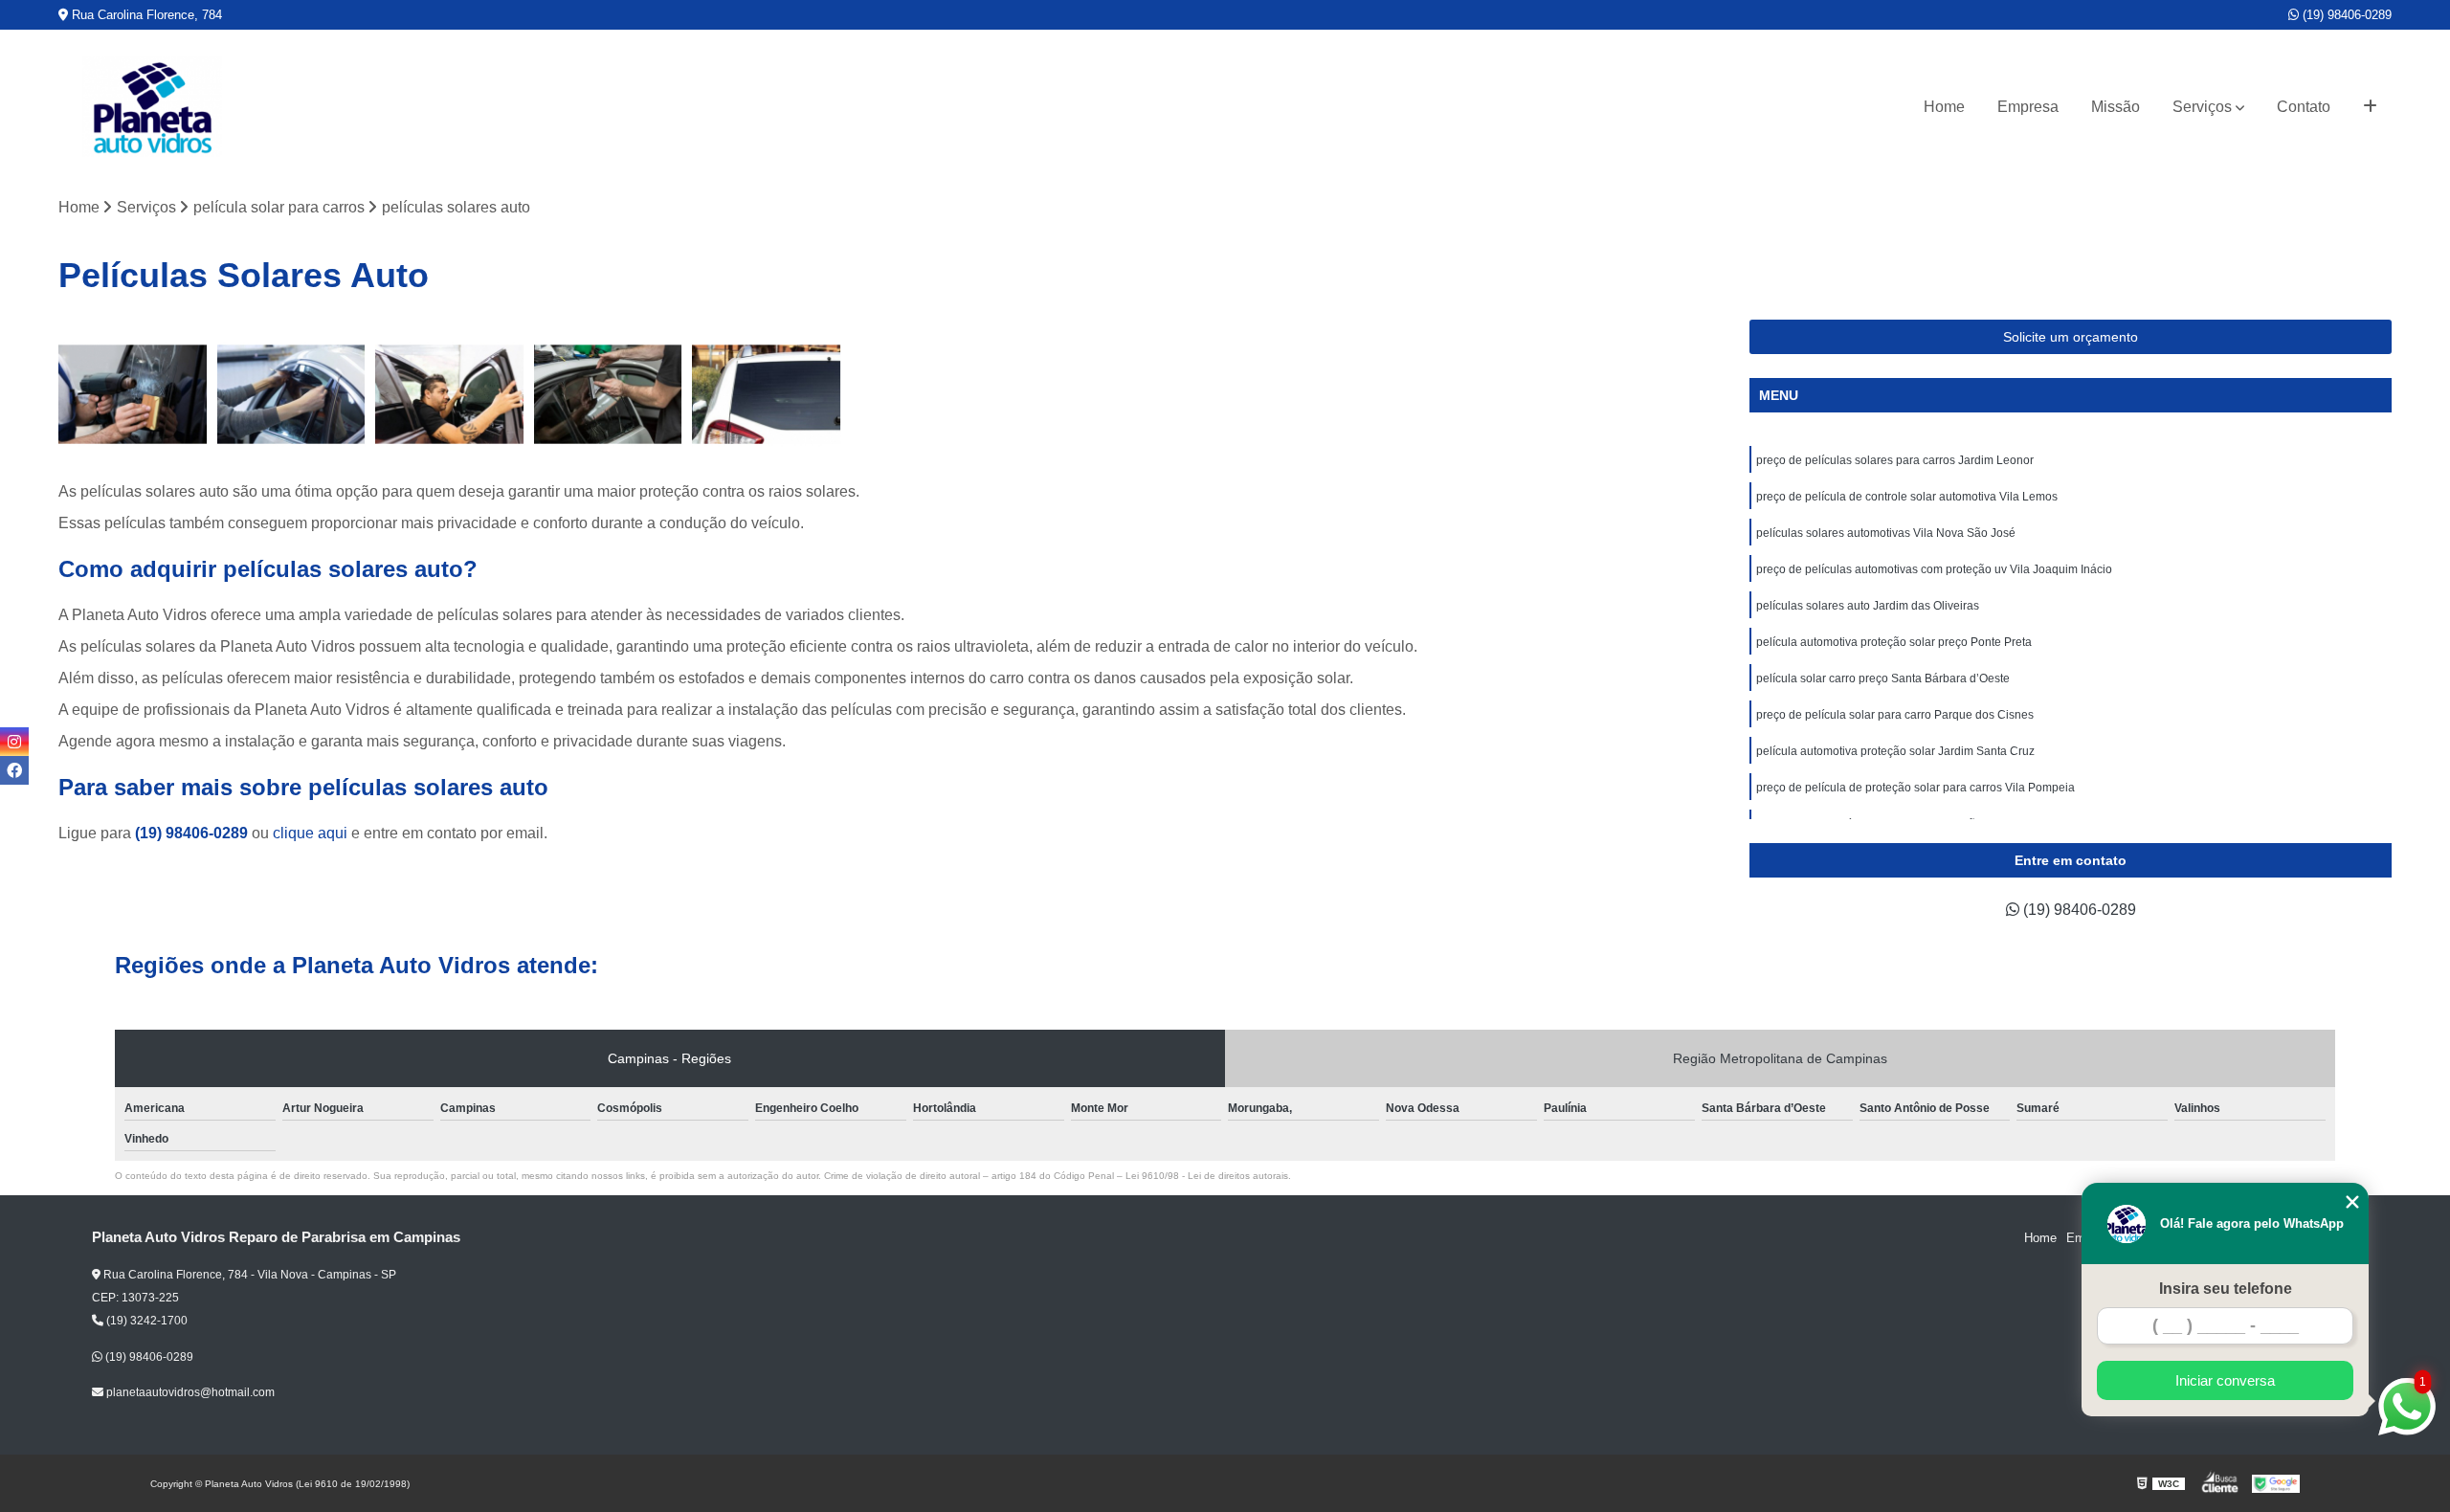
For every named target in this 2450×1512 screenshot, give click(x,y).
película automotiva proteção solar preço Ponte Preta (1894, 642)
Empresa (2028, 107)
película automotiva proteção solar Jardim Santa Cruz (1895, 751)
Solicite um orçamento (2071, 337)
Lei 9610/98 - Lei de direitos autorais (1207, 1176)
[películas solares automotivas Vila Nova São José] (450, 394)
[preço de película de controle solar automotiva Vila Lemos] (292, 394)
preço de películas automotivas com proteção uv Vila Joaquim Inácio (1934, 569)
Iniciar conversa (2225, 1380)
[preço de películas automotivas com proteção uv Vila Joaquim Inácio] (609, 394)
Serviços (2202, 107)
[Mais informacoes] (2370, 107)
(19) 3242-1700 (145, 1321)
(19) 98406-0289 (2345, 15)
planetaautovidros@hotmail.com (189, 1392)
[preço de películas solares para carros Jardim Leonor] (133, 394)
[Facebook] (14, 770)
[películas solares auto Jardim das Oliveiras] (767, 394)
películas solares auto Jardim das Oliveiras (1868, 606)
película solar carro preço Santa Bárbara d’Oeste (1883, 678)
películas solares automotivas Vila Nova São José (1886, 533)
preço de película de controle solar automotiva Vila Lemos (1907, 497)
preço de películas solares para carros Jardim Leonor (1895, 460)
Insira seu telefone (2226, 1289)
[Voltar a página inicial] (152, 107)
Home (1944, 107)
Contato (2304, 107)
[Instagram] (14, 742)
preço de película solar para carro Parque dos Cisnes (1895, 715)
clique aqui (310, 833)
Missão (2116, 107)
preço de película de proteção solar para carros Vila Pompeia (1915, 788)
